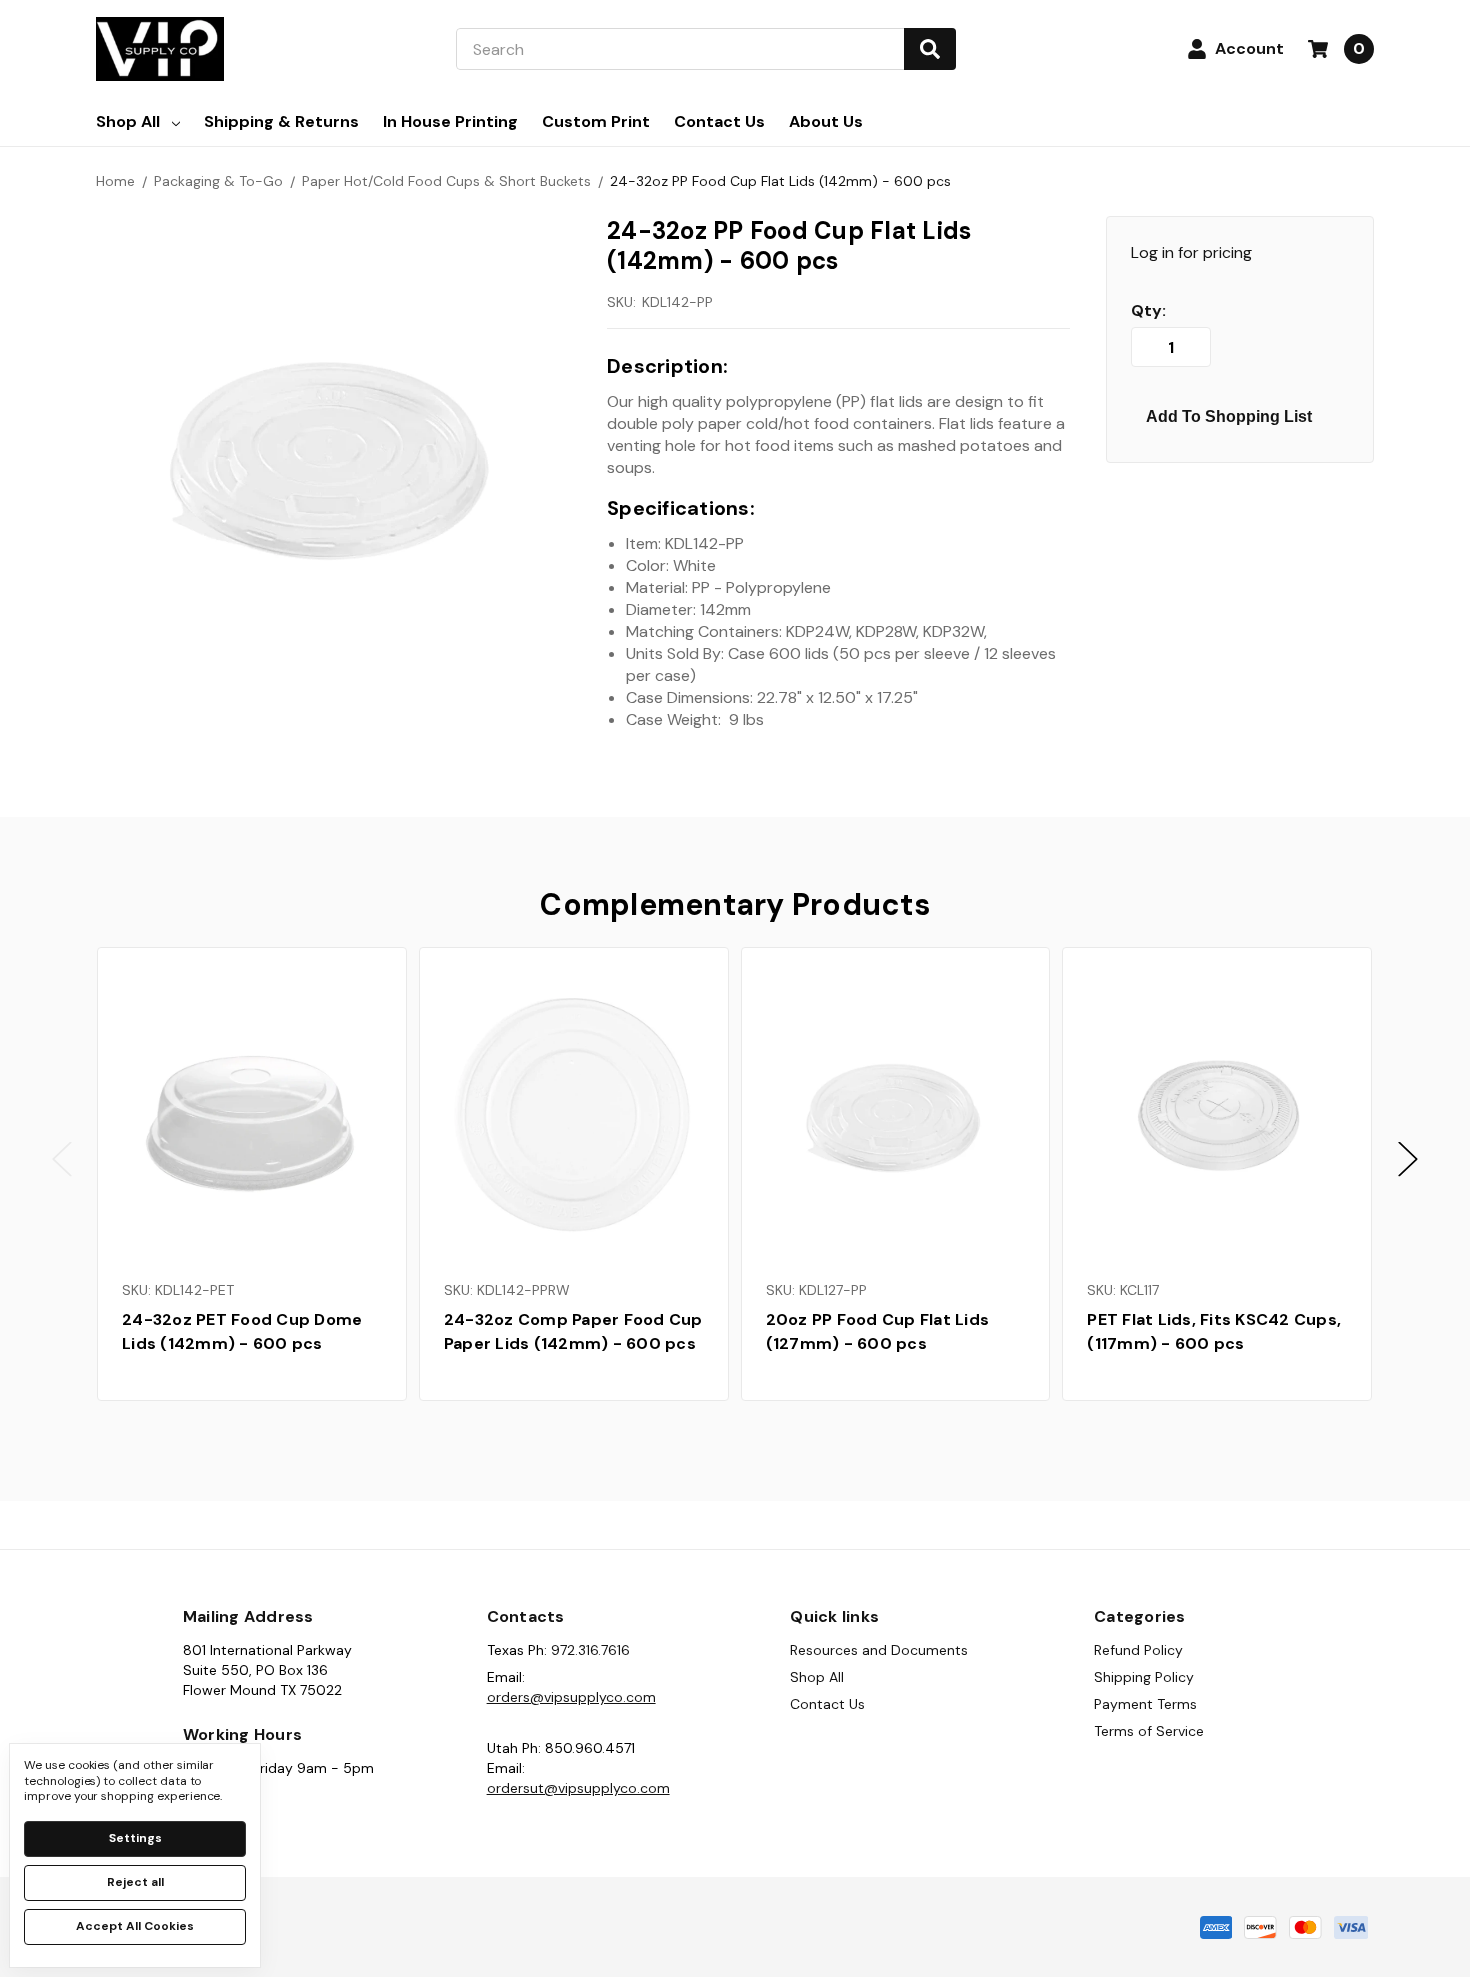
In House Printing (450, 121)
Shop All (128, 121)
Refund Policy (1138, 1650)
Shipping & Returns (281, 121)
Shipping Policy (1144, 1677)
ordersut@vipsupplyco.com (578, 1788)
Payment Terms (1145, 1704)
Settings (135, 1838)
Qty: (1148, 311)
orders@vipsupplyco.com (571, 1697)
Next (1408, 1158)
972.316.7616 (590, 1650)
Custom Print (596, 121)
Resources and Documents (879, 1650)
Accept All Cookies (135, 1926)
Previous (62, 1158)
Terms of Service (1149, 1731)
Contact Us (719, 121)
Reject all (135, 1882)
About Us (826, 121)
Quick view (252, 1113)
